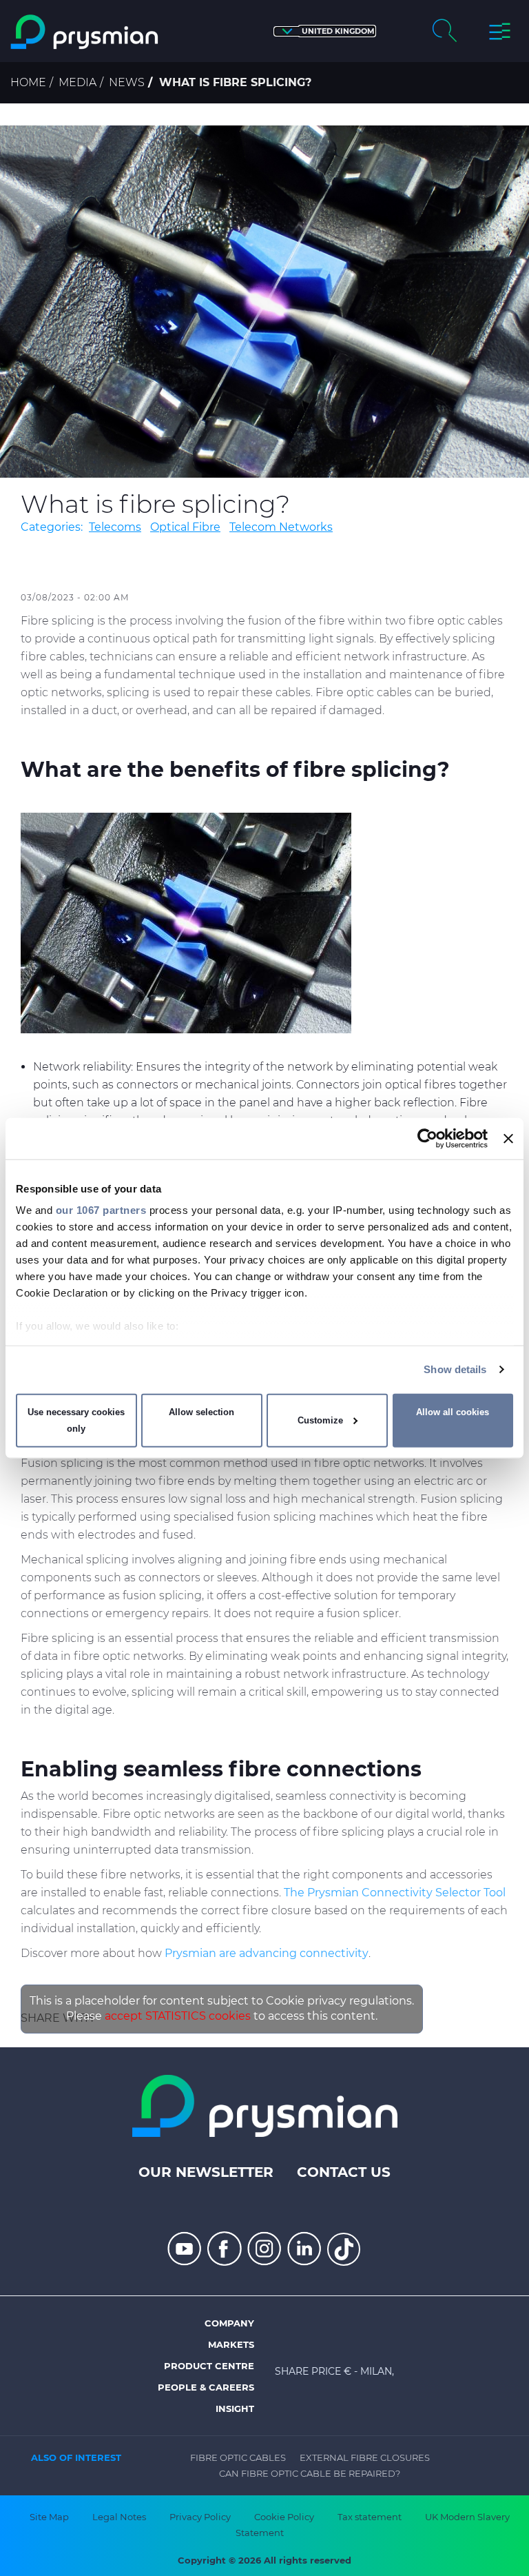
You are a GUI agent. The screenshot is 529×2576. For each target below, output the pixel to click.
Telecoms (115, 527)
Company (229, 2323)
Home (28, 82)
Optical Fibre (185, 527)
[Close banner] (508, 1138)
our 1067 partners (101, 1210)
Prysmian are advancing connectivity (267, 1953)
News (127, 82)
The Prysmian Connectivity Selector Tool (395, 1893)
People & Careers (206, 2387)
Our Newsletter (206, 2172)
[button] (325, 31)
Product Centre (209, 2366)
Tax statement (370, 2517)
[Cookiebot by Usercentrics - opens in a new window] (427, 1138)
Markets (231, 2344)
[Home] (85, 32)
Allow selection (201, 1412)
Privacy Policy (200, 2517)
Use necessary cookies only (76, 1420)
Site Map (49, 2517)
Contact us (344, 2172)
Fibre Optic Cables (238, 2457)
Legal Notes (119, 2517)
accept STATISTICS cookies (178, 2016)
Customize (320, 1420)
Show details (455, 1369)
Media (77, 82)
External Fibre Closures (365, 2457)
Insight (235, 2408)
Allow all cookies (453, 1412)
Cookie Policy (284, 2517)
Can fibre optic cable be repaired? (310, 2473)
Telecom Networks (281, 527)
